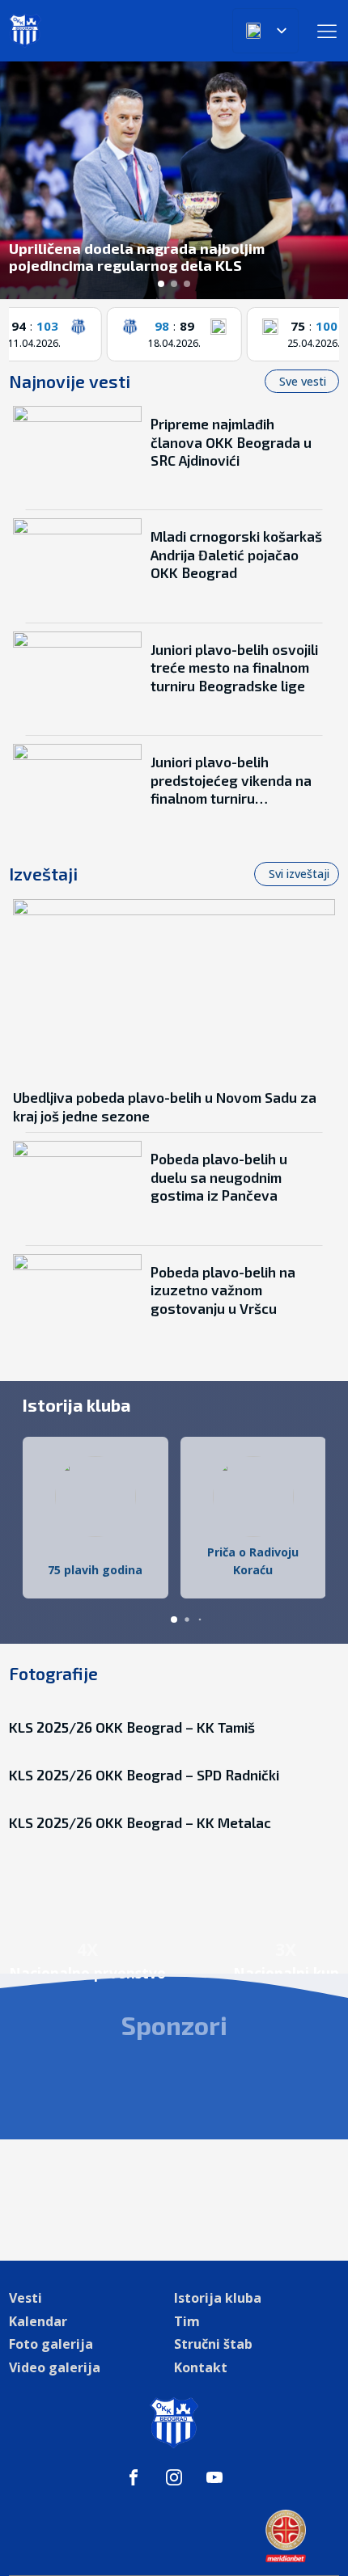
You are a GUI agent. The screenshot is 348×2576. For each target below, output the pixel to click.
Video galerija (55, 2367)
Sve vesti (304, 381)
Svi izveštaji (299, 874)
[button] (161, 284)
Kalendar (38, 2321)
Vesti (25, 2298)
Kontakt (201, 2367)
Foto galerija (51, 2344)
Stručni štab (213, 2344)
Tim (187, 2321)
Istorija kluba (218, 2298)
